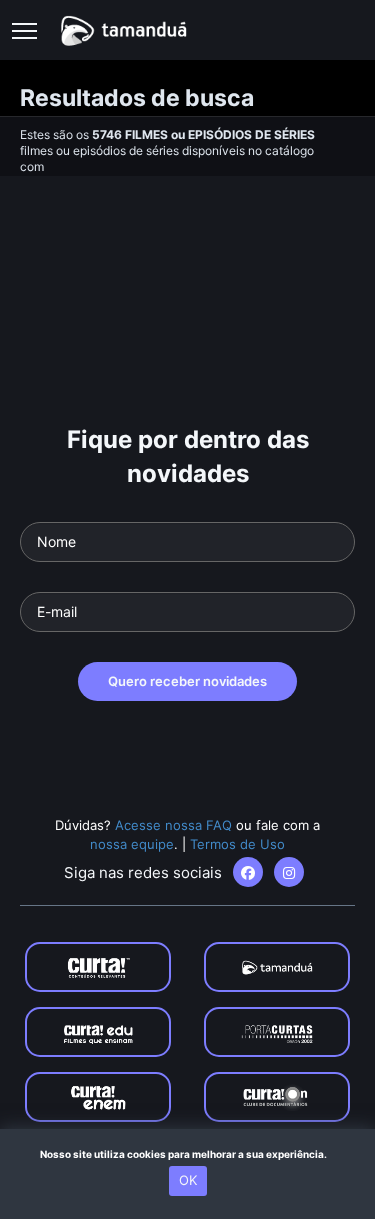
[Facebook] (248, 872)
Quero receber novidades (187, 681)
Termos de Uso (237, 844)
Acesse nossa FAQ (173, 825)
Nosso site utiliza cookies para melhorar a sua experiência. (187, 1154)
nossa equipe (132, 844)
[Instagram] (289, 872)
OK (188, 1180)
